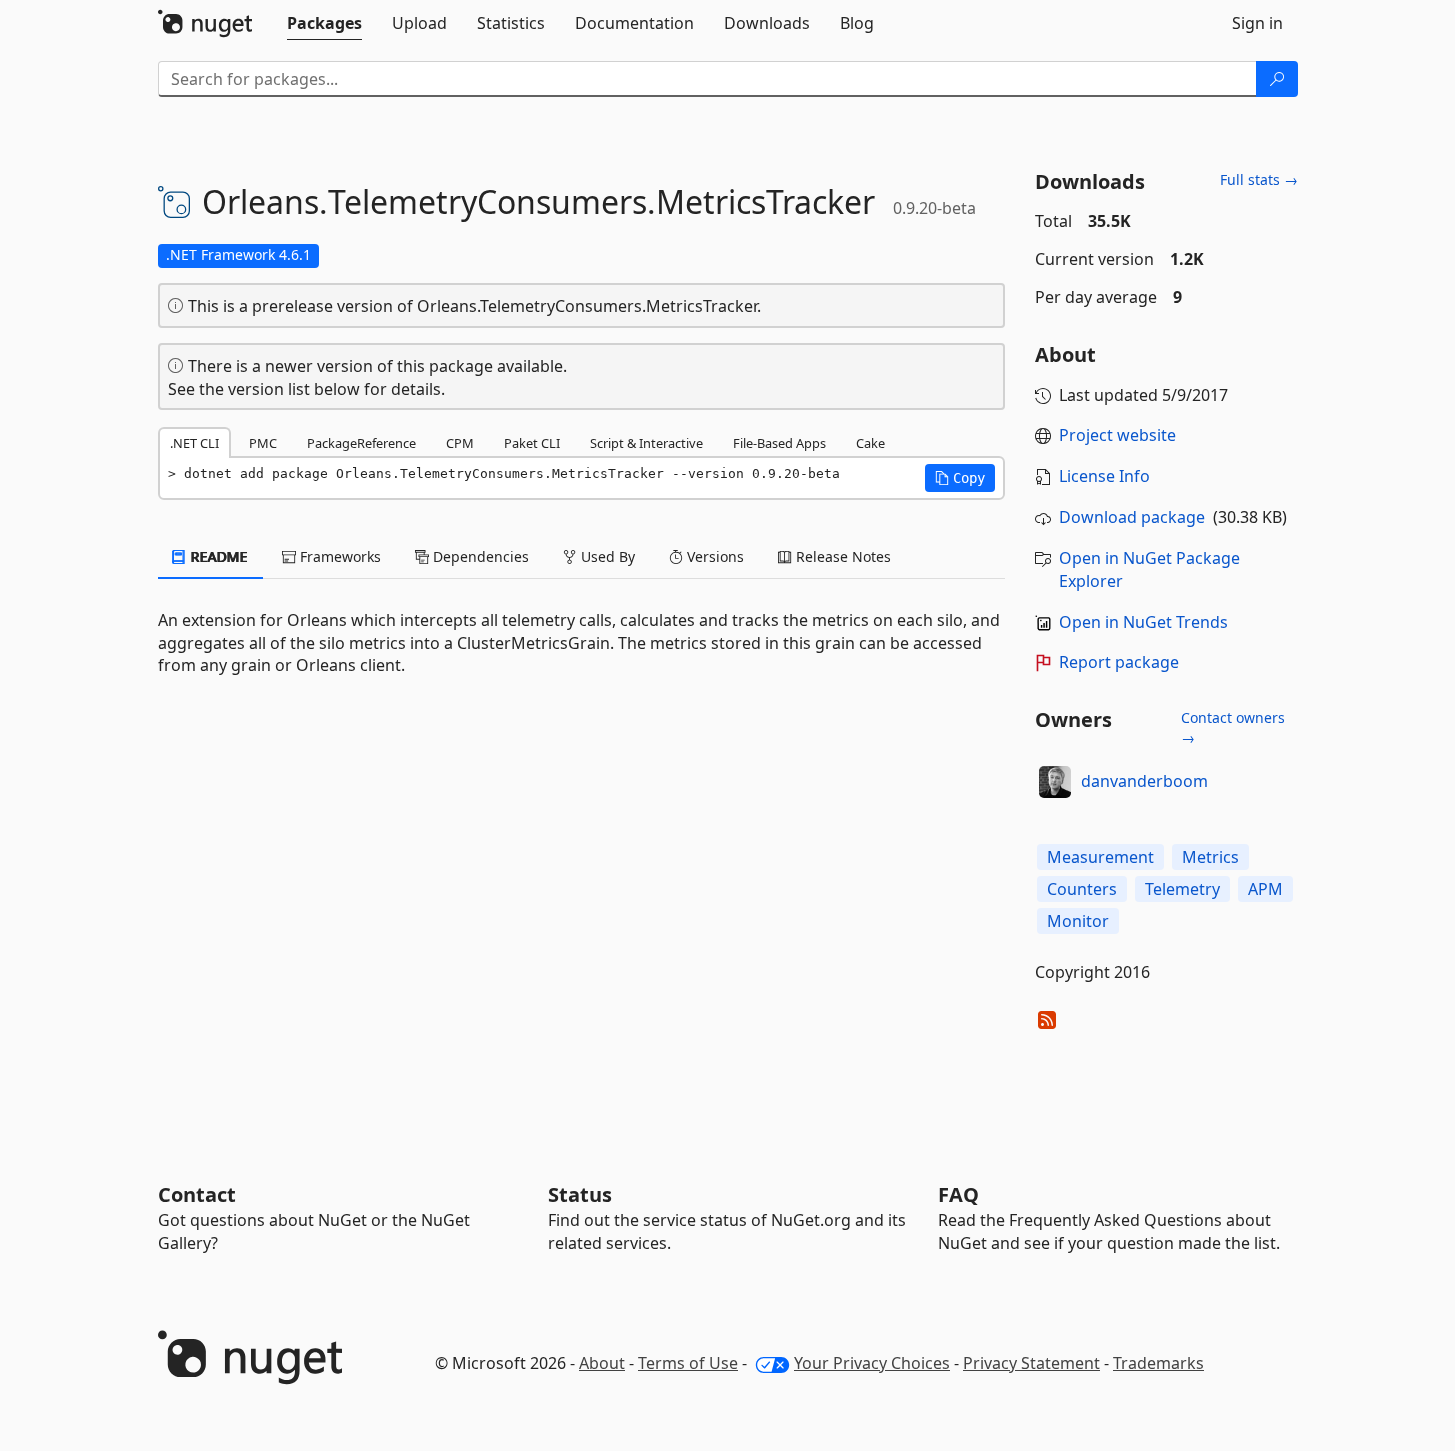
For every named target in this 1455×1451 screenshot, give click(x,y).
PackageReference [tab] (361, 443)
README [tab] (217, 556)
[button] (960, 478)
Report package (1119, 662)
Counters (1082, 889)
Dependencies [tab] (479, 556)
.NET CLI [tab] (194, 443)
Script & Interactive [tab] (646, 443)
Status (580, 1194)
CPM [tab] (460, 443)
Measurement (1100, 857)
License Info (1104, 476)
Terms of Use (688, 1363)
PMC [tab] (263, 443)
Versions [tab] (713, 556)
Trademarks (1158, 1363)
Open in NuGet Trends (1143, 622)
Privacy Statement (1031, 1363)
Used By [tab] (606, 556)
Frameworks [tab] (338, 556)
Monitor (1078, 921)
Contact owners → (1233, 727)
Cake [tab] (870, 443)
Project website (1117, 435)
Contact (197, 1194)
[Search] (1277, 79)
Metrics (1210, 857)
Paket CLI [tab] (532, 443)
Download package (1132, 517)
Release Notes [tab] (841, 556)
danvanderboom (1144, 781)
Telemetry (1182, 889)
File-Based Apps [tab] (779, 443)
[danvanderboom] (1055, 782)
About (602, 1363)
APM (1265, 889)
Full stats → (1259, 179)
